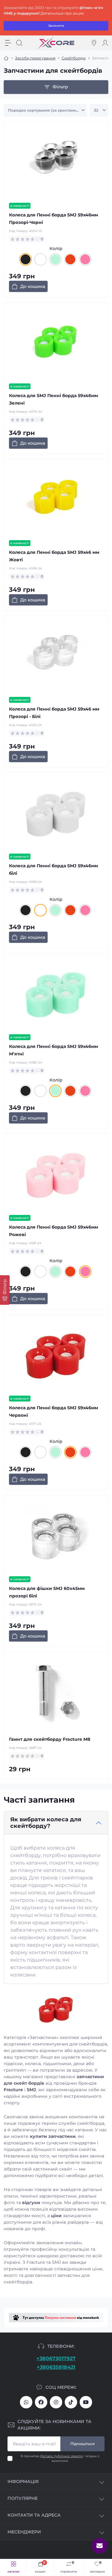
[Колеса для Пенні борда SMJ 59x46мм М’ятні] (56, 994)
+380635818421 (56, 2367)
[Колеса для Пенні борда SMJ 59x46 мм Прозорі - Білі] (56, 656)
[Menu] (8, 43)
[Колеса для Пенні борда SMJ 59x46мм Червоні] (56, 1355)
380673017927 (26, 2402)
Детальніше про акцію (62, 13)
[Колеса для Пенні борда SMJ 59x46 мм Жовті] (56, 500)
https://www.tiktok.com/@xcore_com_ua (71, 2402)
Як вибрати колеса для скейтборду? (46, 1823)
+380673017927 (56, 2358)
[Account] (105, 43)
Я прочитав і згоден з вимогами (60, 2458)
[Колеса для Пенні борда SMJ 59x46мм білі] (56, 813)
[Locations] (94, 43)
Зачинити (56, 26)
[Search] (19, 43)
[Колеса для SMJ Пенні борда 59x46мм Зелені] (56, 343)
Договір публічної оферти (61, 2456)
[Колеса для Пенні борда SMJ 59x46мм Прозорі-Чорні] (56, 162)
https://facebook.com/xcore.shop (41, 2402)
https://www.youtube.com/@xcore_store (86, 2402)
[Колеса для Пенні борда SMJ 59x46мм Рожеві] (56, 1174)
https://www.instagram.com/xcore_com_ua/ (56, 2402)
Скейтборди (74, 58)
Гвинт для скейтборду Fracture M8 (50, 1739)
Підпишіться (82, 2444)
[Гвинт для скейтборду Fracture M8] (56, 1693)
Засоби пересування (35, 58)
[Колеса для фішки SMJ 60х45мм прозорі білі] (56, 1536)
